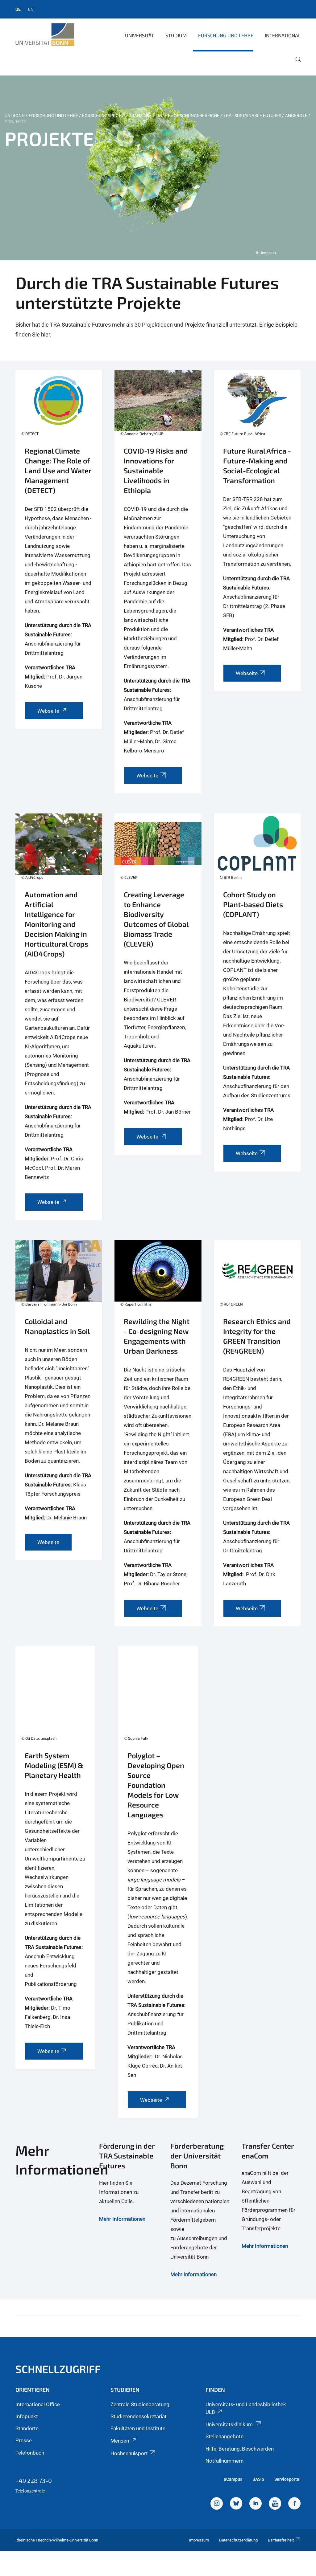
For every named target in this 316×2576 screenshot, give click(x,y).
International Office (38, 2404)
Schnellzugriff (58, 2369)
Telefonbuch (30, 2453)
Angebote (296, 116)
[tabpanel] (158, 168)
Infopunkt (27, 2416)
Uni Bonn (15, 116)
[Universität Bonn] (45, 35)
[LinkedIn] (256, 2504)
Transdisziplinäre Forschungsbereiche (174, 116)
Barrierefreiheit (281, 2540)
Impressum (199, 2540)
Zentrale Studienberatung (140, 2404)
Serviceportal (287, 2479)
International (283, 35)
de (18, 9)
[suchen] (296, 63)
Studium (176, 35)
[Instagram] (217, 2504)
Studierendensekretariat (139, 2416)
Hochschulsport (129, 2453)
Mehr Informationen (122, 2219)
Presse (24, 2440)
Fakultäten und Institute (138, 2428)
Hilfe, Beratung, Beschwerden (240, 2449)
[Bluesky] (236, 2504)
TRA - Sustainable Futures (252, 116)
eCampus (233, 2479)
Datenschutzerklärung (238, 2540)
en (31, 9)
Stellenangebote (225, 2436)
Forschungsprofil (104, 116)
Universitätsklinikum (230, 2424)
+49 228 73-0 (34, 2480)
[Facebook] (294, 2504)
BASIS (258, 2479)
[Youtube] (275, 2504)
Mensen (120, 2441)
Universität (139, 35)
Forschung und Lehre (226, 35)
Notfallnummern (225, 2461)
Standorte (27, 2428)
